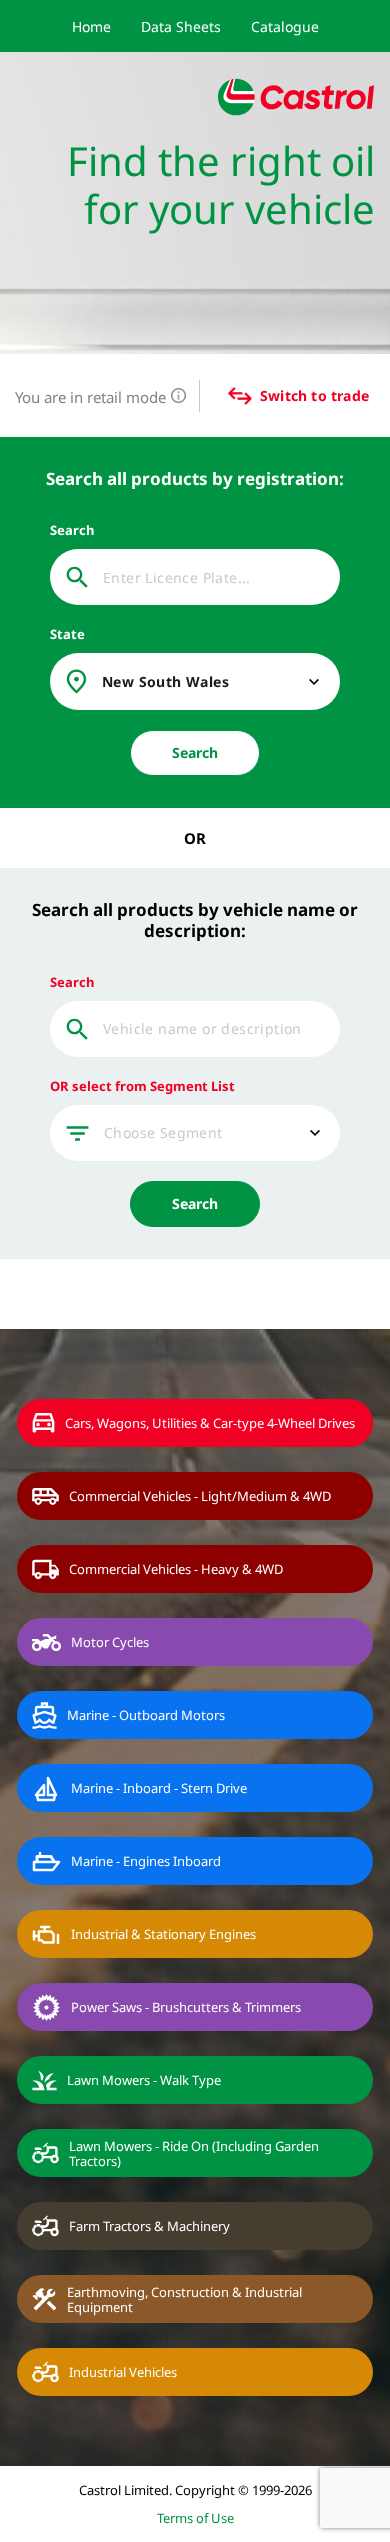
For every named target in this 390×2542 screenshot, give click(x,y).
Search (195, 752)
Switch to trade (314, 396)
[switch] (226, 396)
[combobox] (213, 682)
